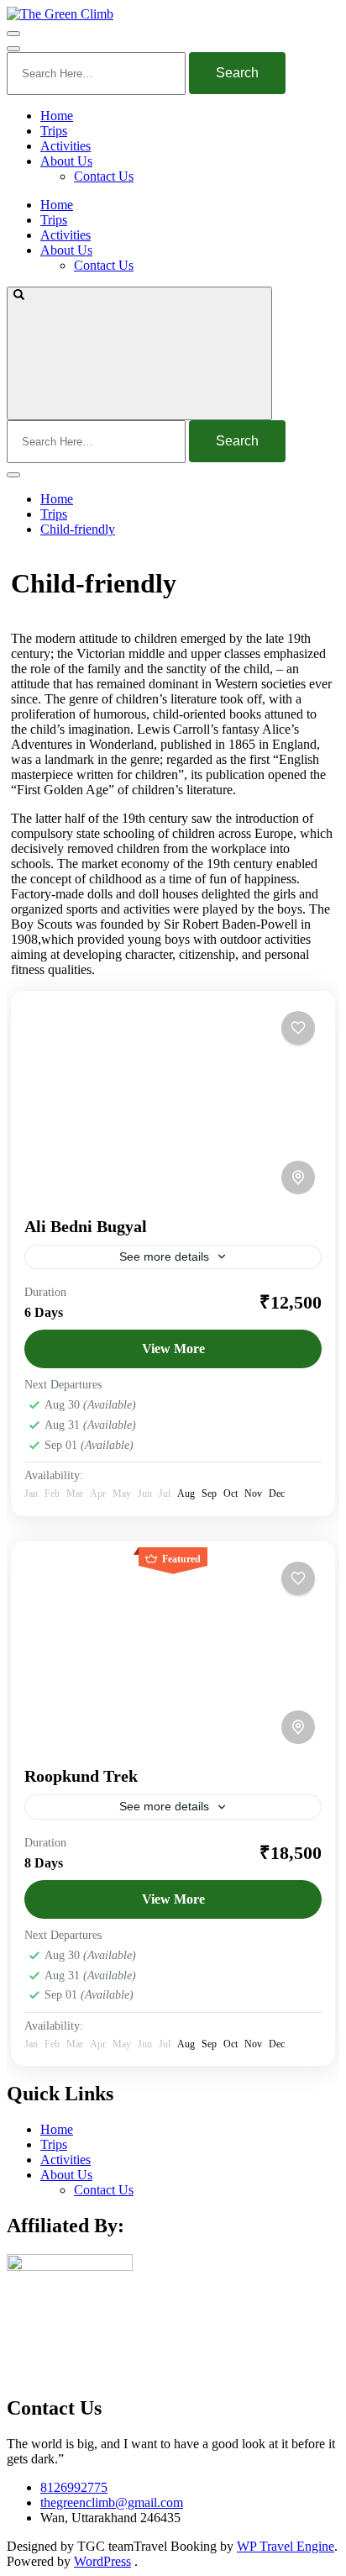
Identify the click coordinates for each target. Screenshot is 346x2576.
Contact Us (104, 176)
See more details (164, 1256)
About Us (66, 161)
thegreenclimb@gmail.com (112, 2502)
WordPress (102, 2561)
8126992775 (74, 2487)
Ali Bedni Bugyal (86, 1226)
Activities (66, 146)
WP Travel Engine (286, 2546)
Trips (54, 131)
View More (173, 1349)
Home (57, 116)
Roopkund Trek (81, 1776)
